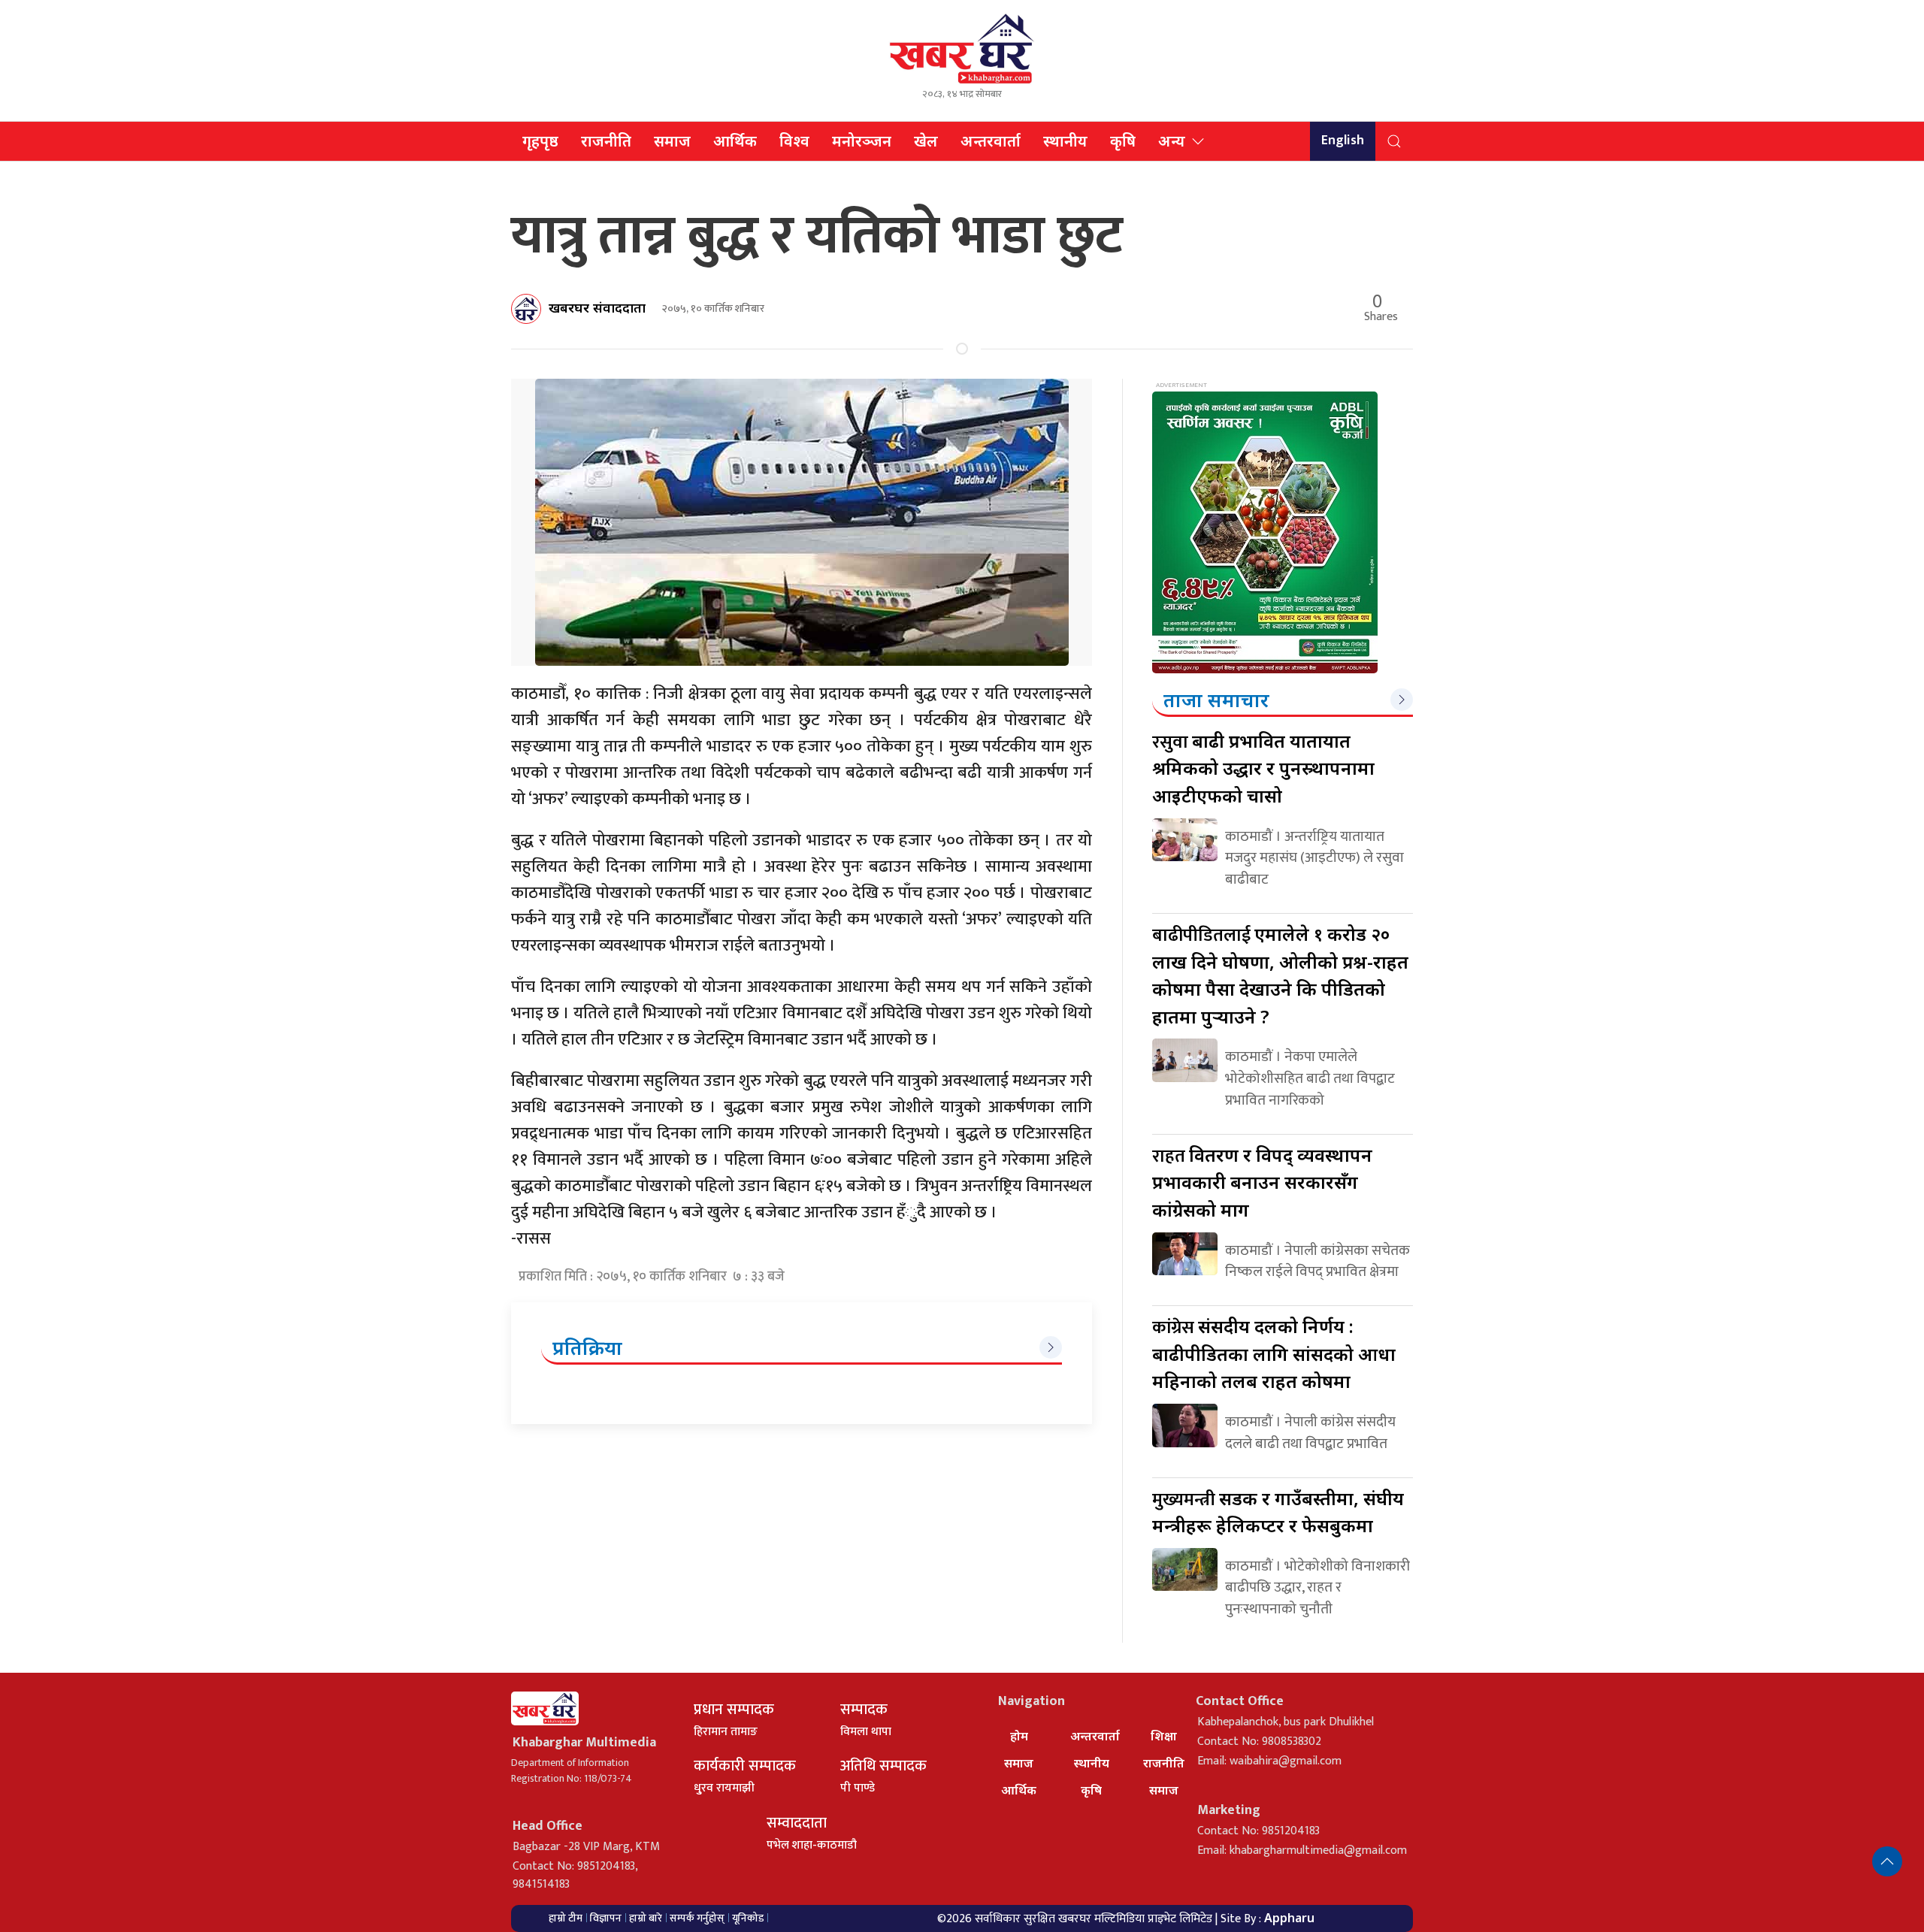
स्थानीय (1065, 141)
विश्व (794, 141)
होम (1019, 1736)
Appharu (1289, 1918)
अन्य (1172, 141)
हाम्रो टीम (566, 1918)
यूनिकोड (748, 1918)
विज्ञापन (606, 1918)
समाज (672, 141)
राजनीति (606, 141)
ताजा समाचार (1216, 700)
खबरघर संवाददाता (597, 307)
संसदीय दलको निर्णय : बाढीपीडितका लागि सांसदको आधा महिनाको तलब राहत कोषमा (1274, 1353)
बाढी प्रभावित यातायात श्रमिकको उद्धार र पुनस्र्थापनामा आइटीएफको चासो (1263, 768)
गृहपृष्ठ (540, 141)
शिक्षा (1164, 1736)
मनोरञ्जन (862, 141)
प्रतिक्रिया (587, 1347)
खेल (926, 141)
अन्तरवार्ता (991, 141)
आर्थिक (735, 141)
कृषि (1123, 141)
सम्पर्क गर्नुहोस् (697, 1918)
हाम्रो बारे (646, 1918)
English (1343, 141)
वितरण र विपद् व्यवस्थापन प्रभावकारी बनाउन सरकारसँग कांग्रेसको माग (1262, 1182)
